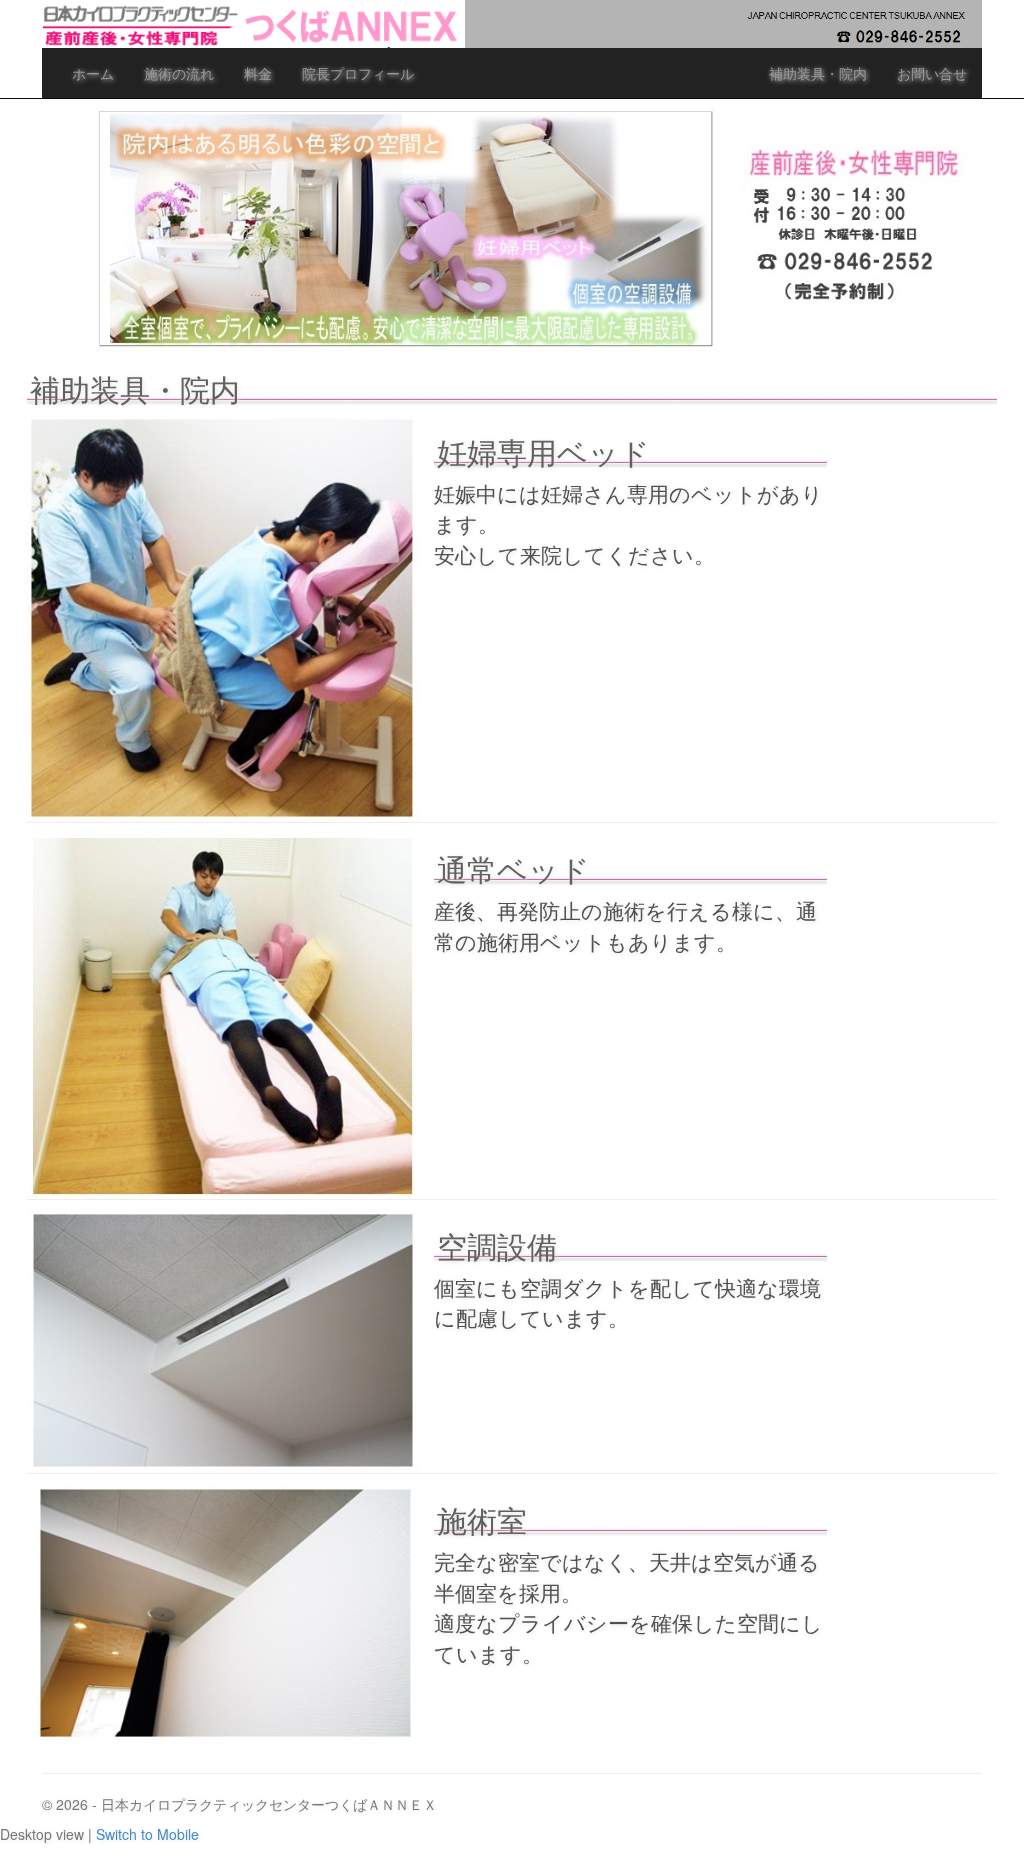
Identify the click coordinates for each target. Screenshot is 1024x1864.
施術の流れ (179, 73)
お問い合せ (932, 73)
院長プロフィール (358, 73)
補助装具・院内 (818, 73)
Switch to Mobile (147, 1834)
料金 (258, 73)
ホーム (93, 73)
